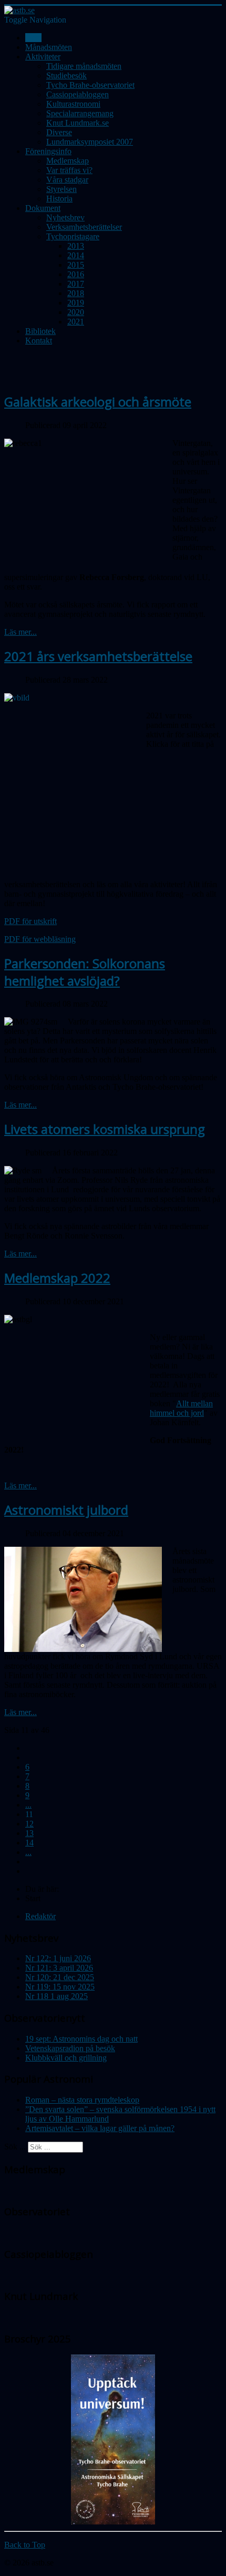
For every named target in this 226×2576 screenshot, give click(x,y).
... (28, 1805)
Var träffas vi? (69, 170)
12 (29, 1824)
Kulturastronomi (73, 104)
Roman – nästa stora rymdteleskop (82, 2100)
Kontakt (39, 341)
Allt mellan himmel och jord (181, 1408)
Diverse (59, 132)
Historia (59, 199)
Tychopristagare (73, 236)
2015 (76, 265)
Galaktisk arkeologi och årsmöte (98, 402)
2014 (76, 255)
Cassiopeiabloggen (78, 94)
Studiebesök (66, 75)
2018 (76, 293)
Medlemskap (68, 161)
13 (29, 1833)
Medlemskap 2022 (57, 1278)
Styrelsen (61, 189)
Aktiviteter (43, 57)
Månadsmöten (49, 47)
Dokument (43, 208)
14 (29, 1843)
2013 (76, 246)
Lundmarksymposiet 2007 (90, 142)
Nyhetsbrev (65, 217)
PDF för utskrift (30, 921)
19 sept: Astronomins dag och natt (81, 2039)
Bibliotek (40, 331)
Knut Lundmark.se (78, 123)
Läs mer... (20, 632)
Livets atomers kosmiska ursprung (105, 1129)
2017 (76, 284)
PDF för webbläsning (40, 939)
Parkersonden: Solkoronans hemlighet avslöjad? (85, 972)
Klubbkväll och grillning (66, 2058)
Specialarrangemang (80, 113)
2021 (76, 322)
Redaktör (40, 1916)
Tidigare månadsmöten (84, 66)
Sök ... (15, 2147)
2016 (76, 274)
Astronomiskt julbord (66, 1510)
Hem (33, 38)
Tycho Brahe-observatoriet (90, 85)
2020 (76, 312)
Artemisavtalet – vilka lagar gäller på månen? (100, 2128)
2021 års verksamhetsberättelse (98, 656)
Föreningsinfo (48, 151)
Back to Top (25, 2545)
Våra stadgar (67, 180)
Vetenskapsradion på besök (70, 2048)
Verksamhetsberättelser (84, 227)
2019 (76, 303)
